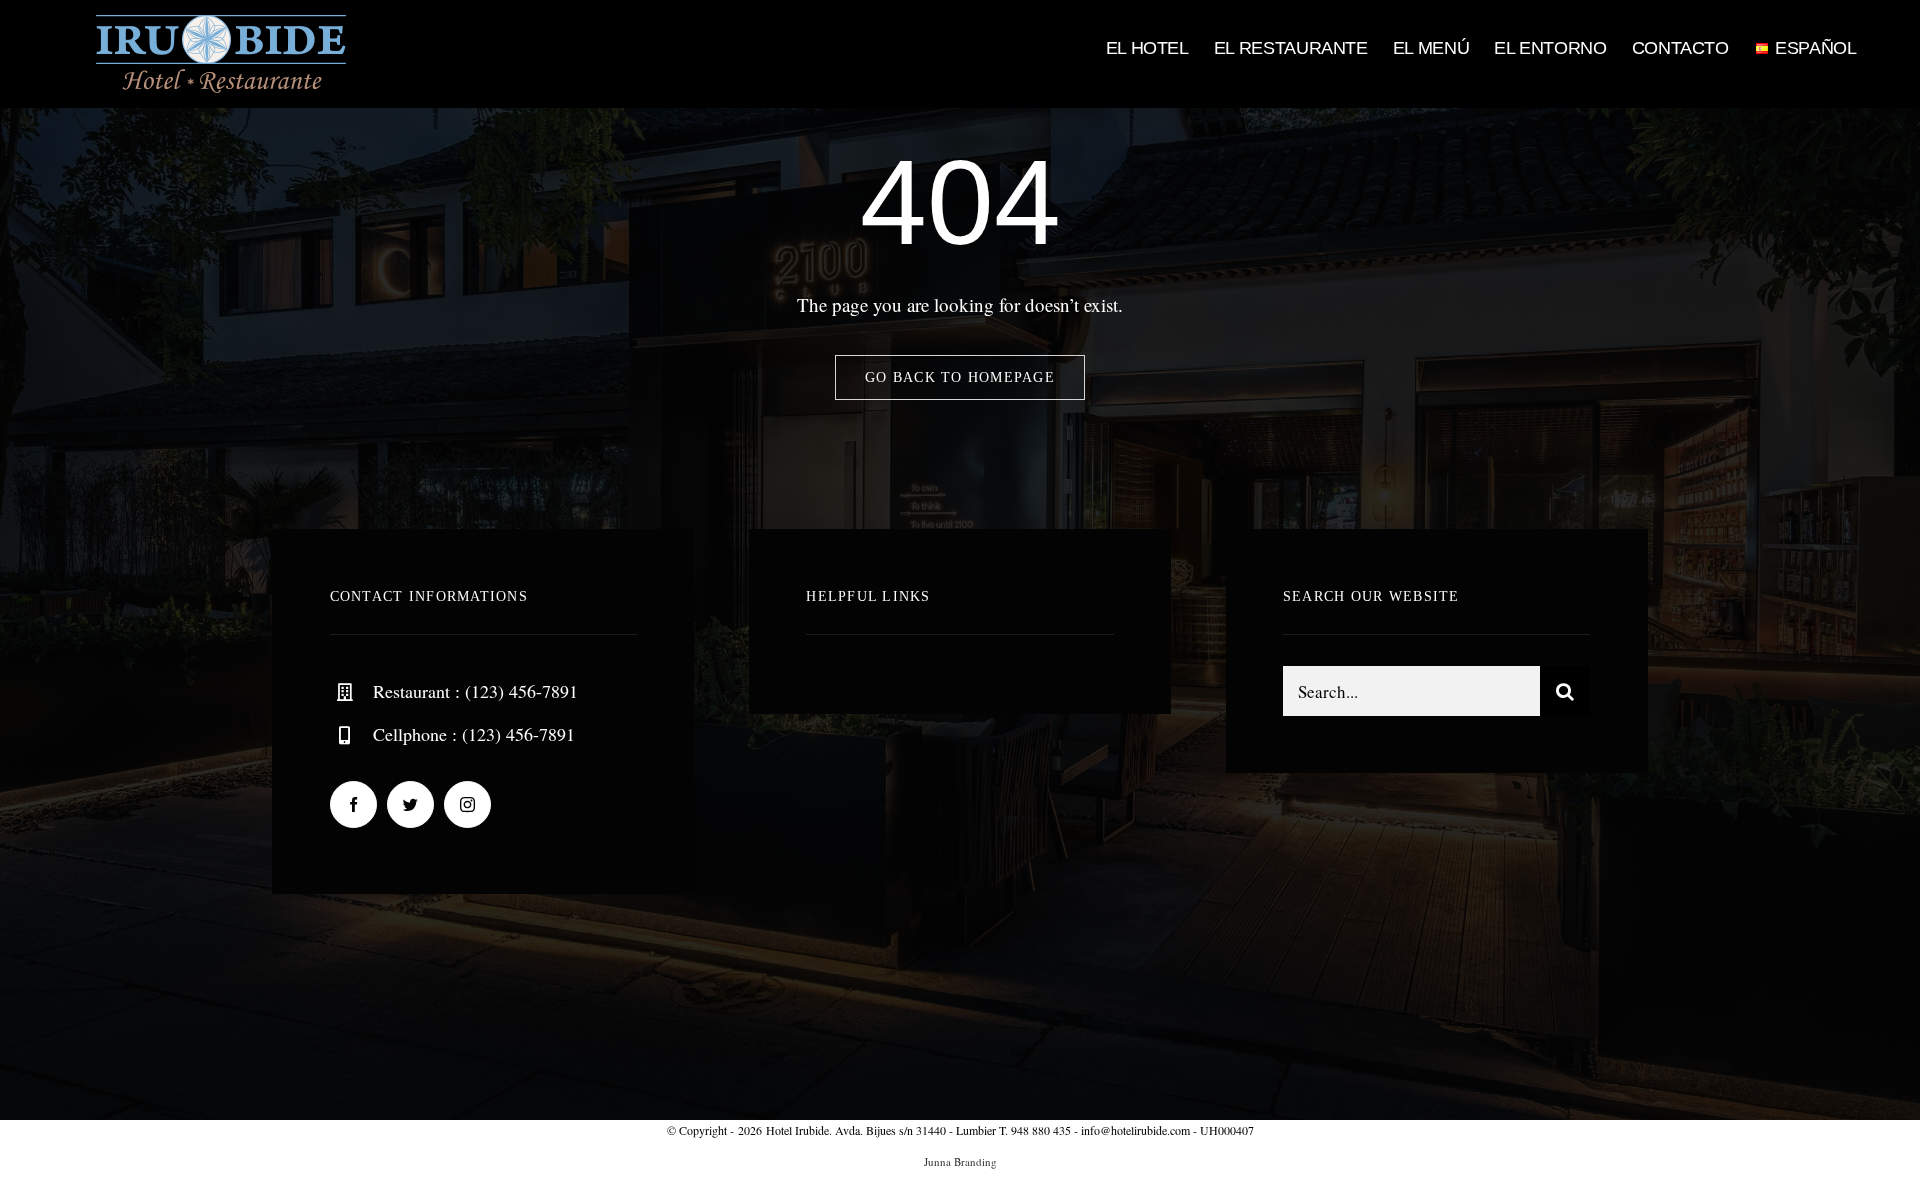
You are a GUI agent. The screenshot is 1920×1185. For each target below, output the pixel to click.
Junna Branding (960, 1161)
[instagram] (467, 804)
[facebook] (353, 804)
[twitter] (410, 804)
